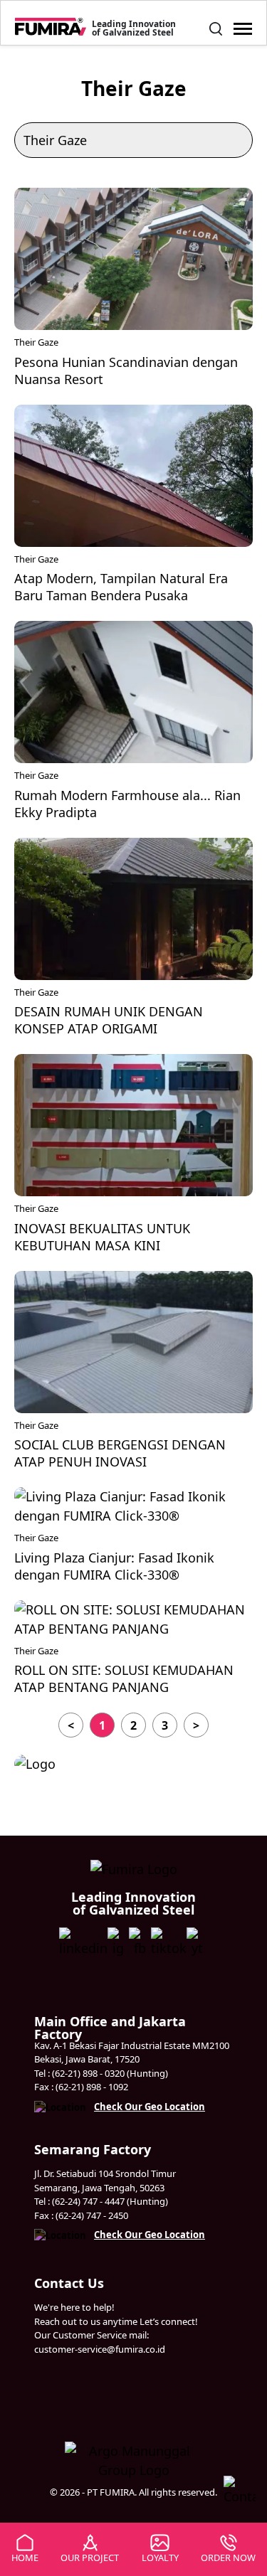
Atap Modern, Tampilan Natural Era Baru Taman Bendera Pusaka (121, 587)
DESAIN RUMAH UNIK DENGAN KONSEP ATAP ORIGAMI (109, 1020)
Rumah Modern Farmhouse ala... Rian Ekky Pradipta (127, 804)
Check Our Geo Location (150, 2107)
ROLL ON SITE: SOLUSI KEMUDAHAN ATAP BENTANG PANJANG (124, 1678)
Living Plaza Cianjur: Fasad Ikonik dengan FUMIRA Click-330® (114, 1566)
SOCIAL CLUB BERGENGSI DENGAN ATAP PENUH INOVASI (120, 1453)
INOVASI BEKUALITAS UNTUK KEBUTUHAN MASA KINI (102, 1237)
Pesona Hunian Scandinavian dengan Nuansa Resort (126, 371)
